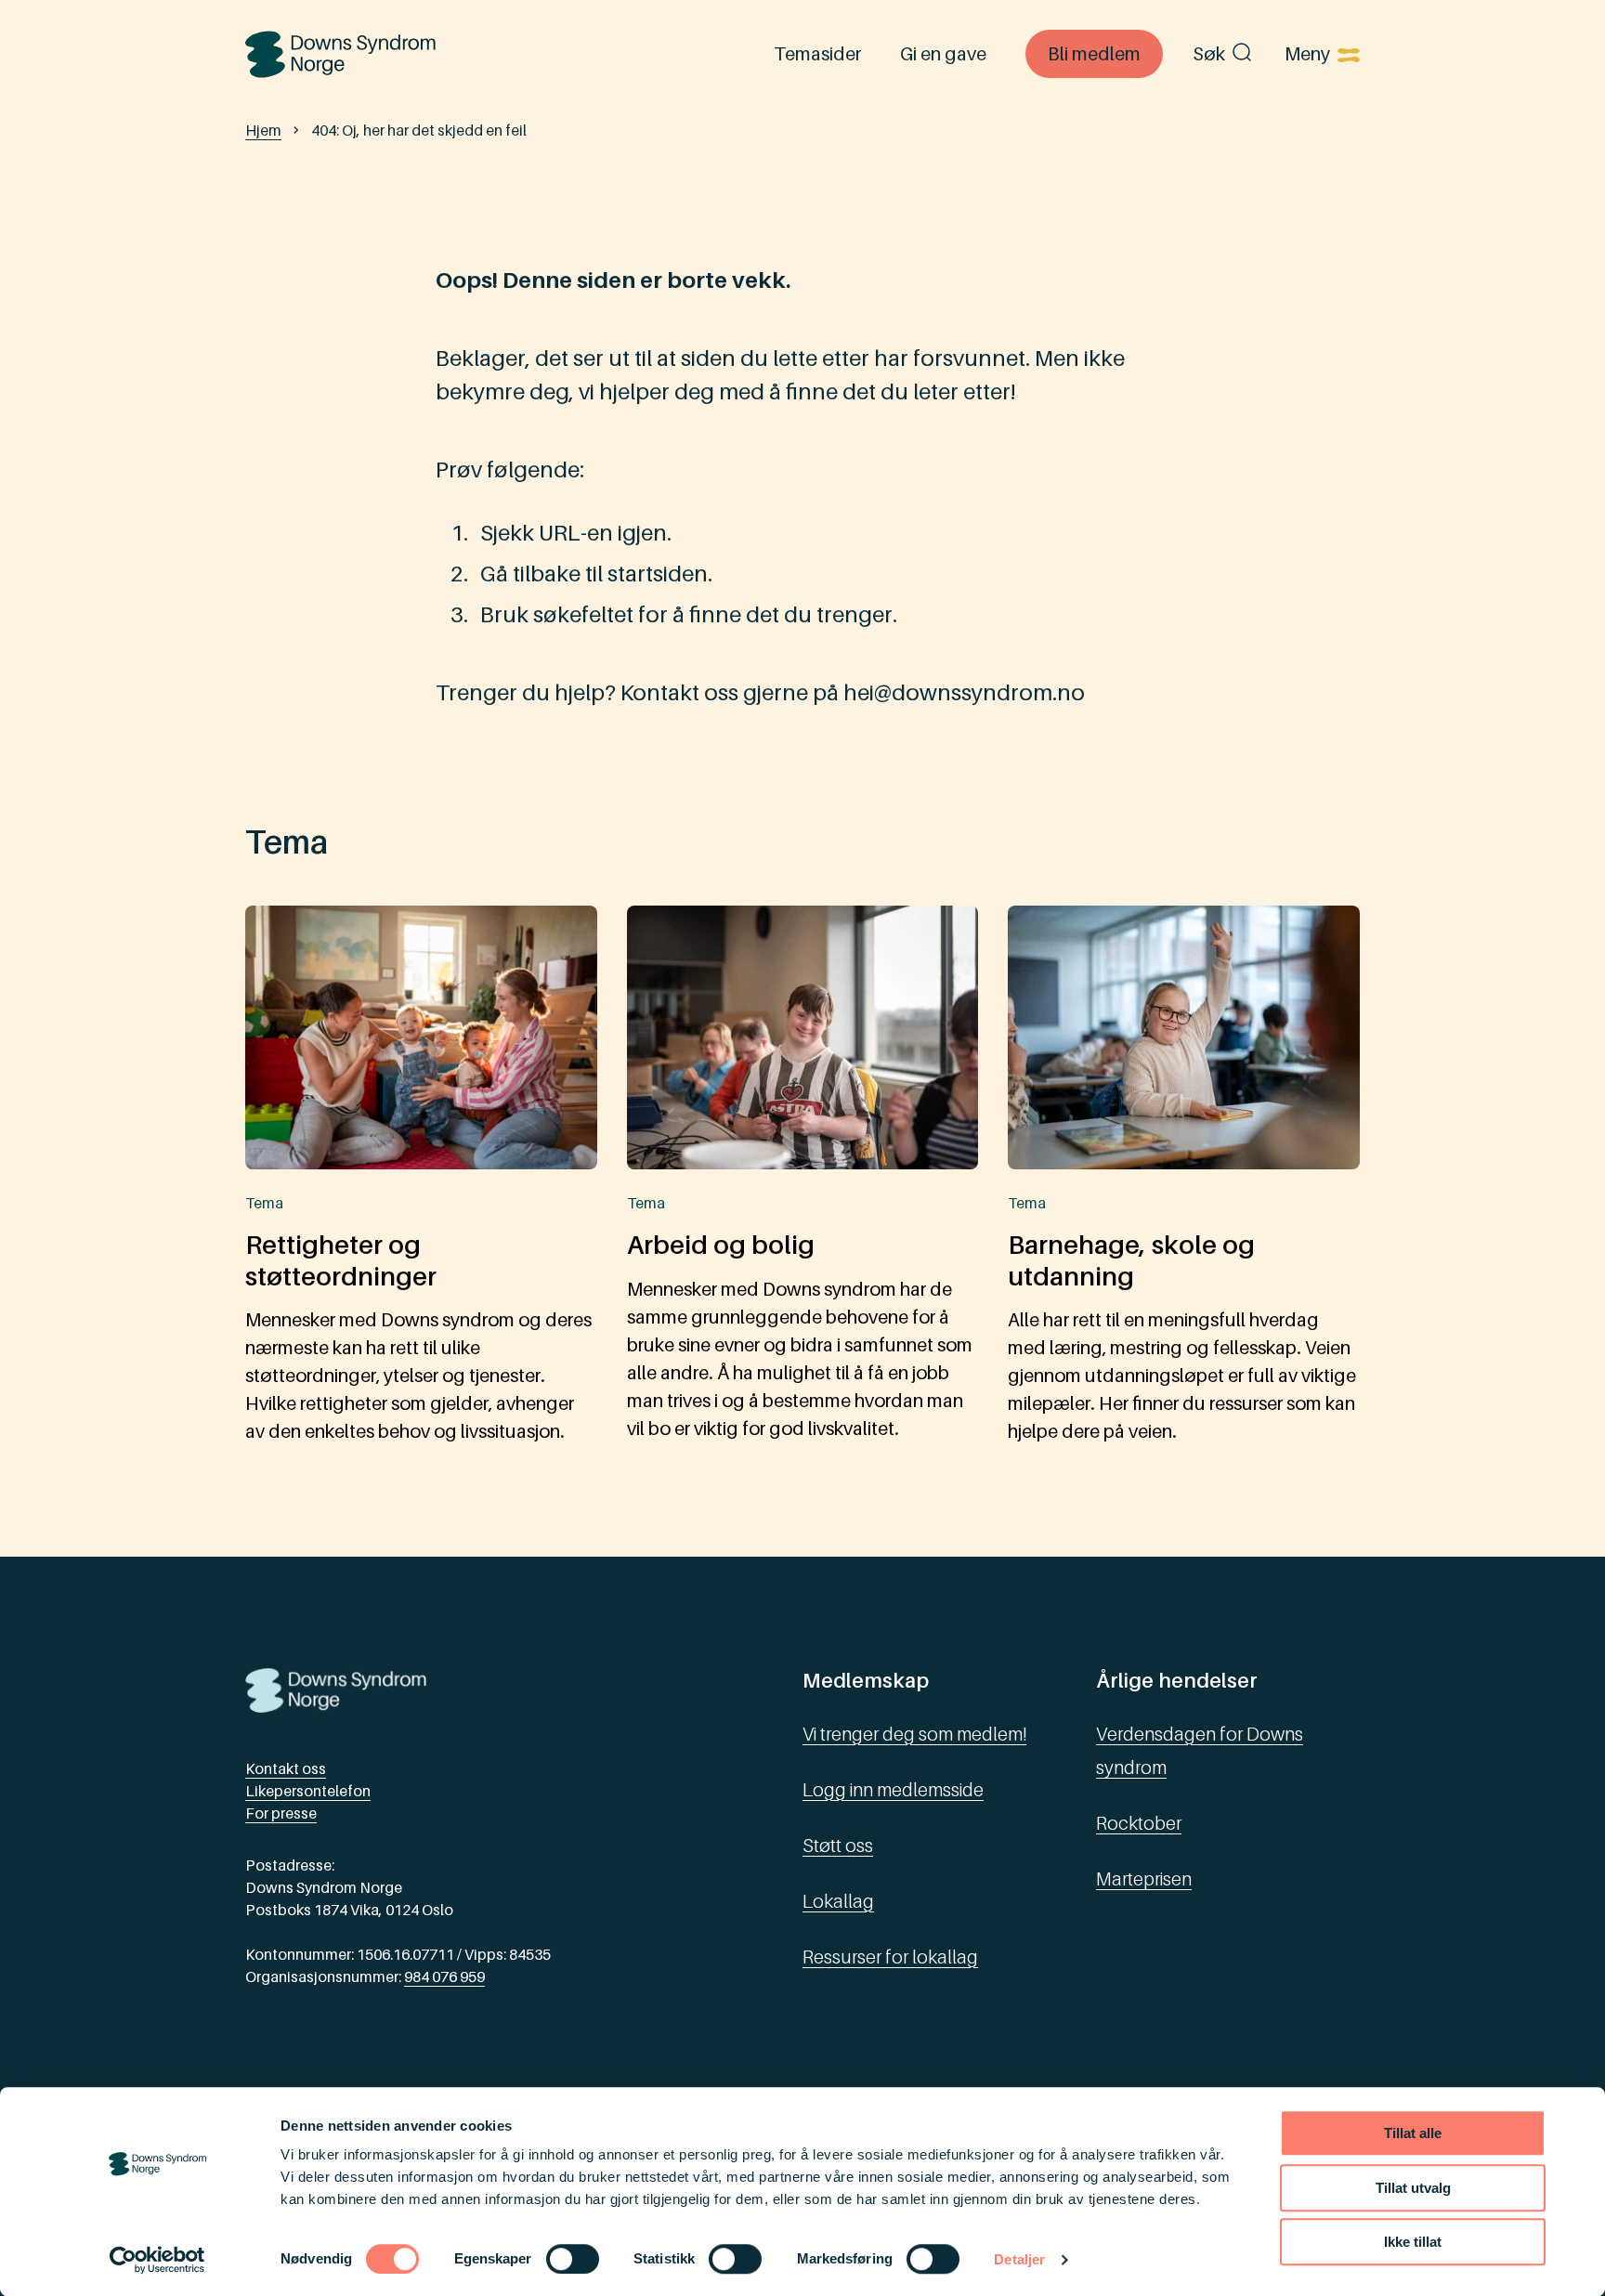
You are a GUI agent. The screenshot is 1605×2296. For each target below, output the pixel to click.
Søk (1209, 54)
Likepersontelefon (308, 1791)
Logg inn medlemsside (893, 1790)
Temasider (817, 54)
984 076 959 (444, 1976)
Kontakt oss (286, 1768)
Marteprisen (1144, 1879)
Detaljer (1019, 2259)
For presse (281, 1813)
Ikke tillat (1413, 2242)
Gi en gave (943, 54)
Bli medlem (1094, 54)
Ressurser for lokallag (890, 1957)
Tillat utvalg (1413, 2188)
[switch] (573, 2259)
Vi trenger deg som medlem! (914, 1734)
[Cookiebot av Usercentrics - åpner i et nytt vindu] (157, 2260)
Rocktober (1139, 1823)
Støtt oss (838, 1846)
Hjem (263, 130)
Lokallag (838, 1901)
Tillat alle (1413, 2133)
